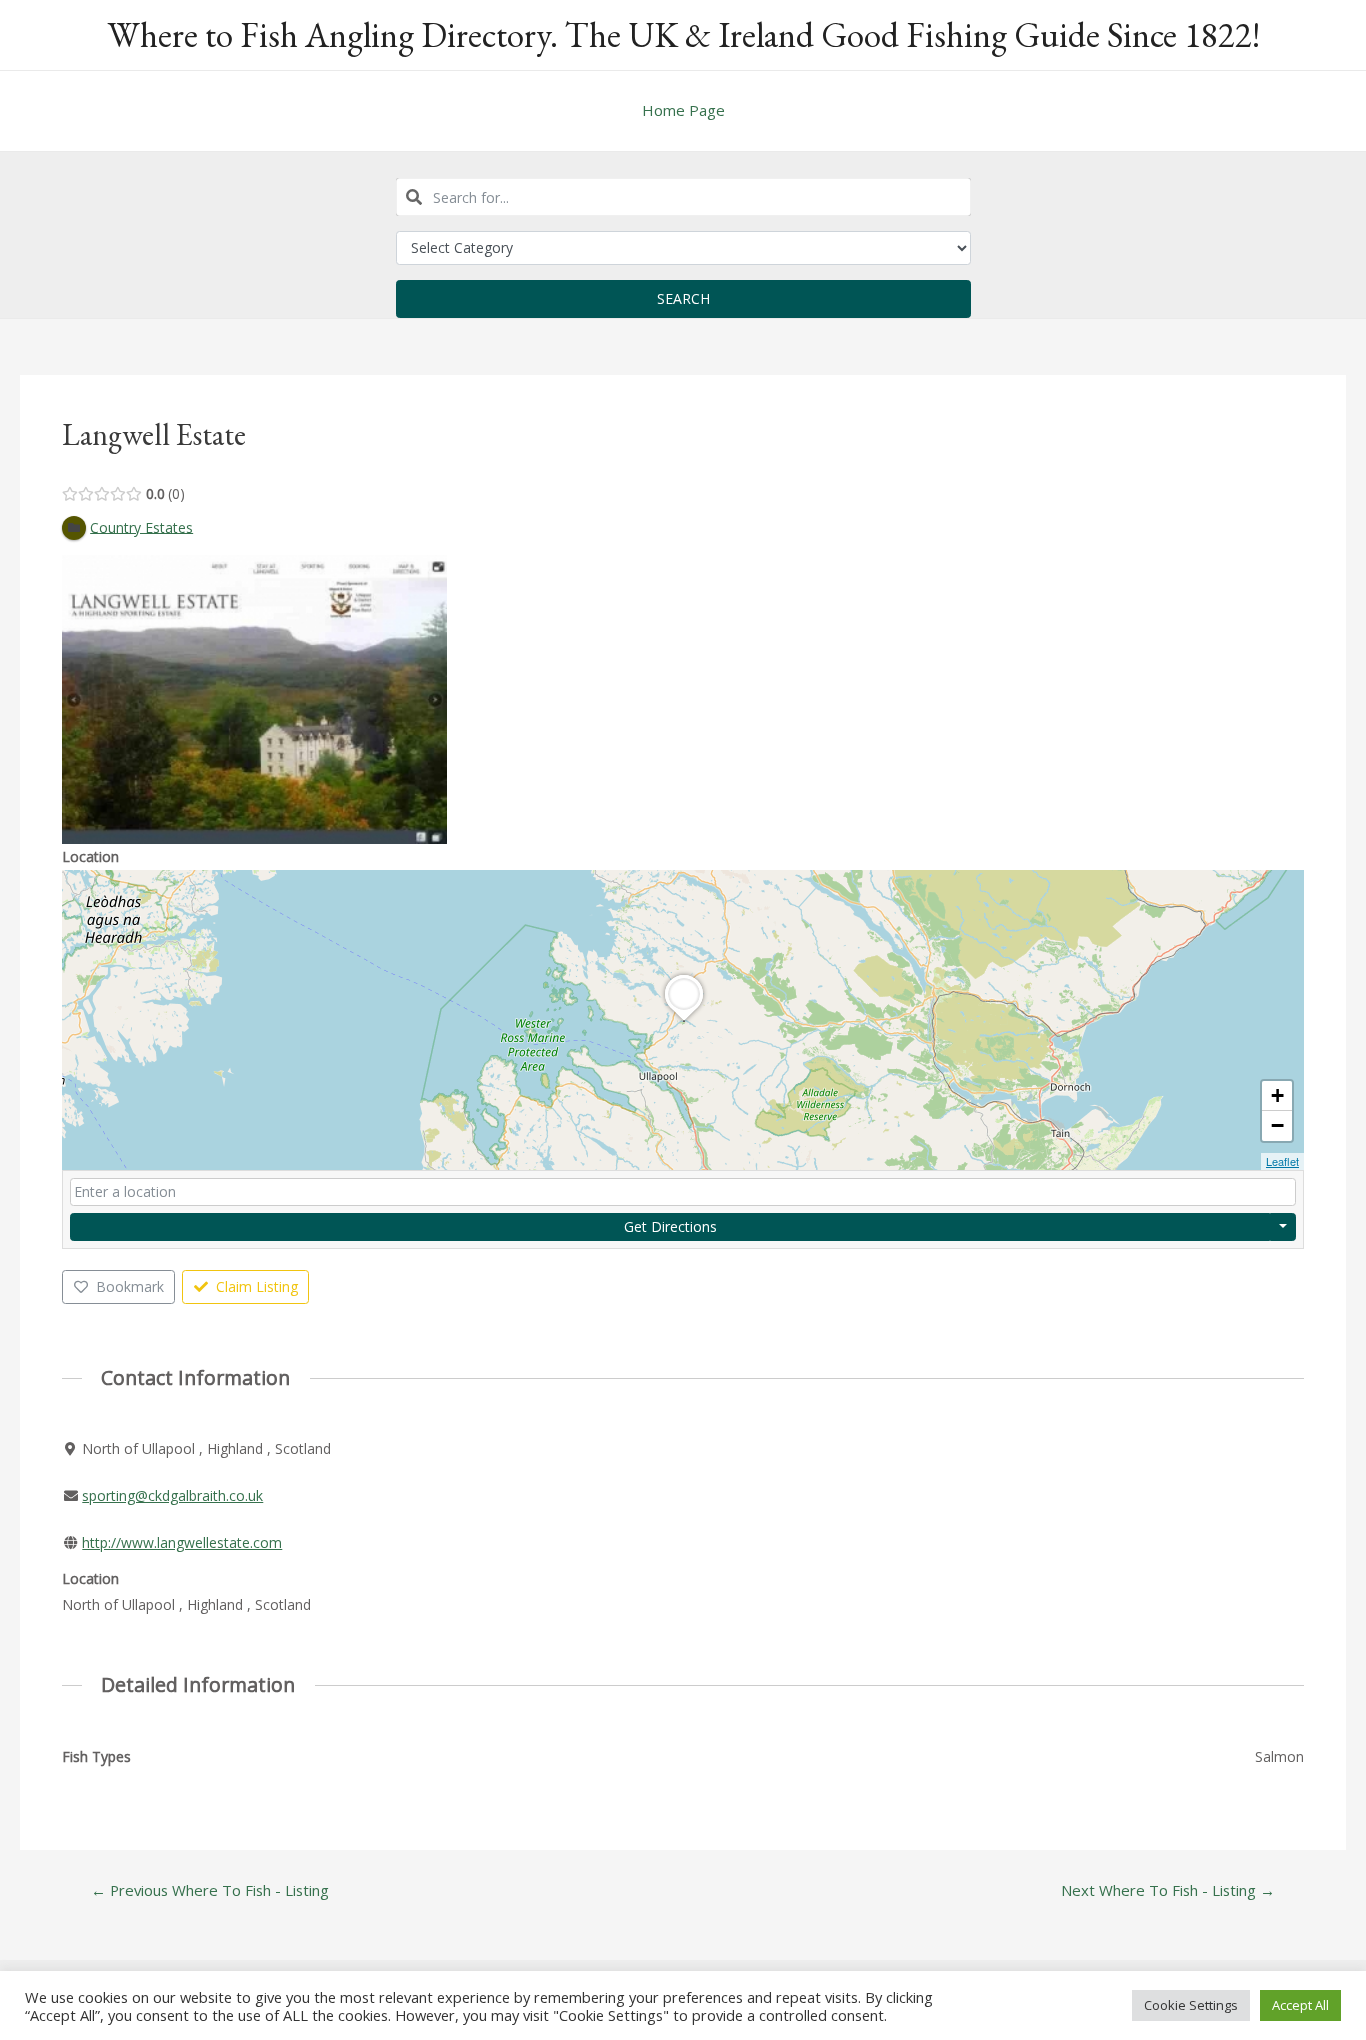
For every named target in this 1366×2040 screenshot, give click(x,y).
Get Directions (670, 1226)
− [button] (1277, 1125)
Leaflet (1282, 1161)
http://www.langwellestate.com (182, 1542)
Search (683, 298)
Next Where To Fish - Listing (1168, 1890)
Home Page (683, 110)
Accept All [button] (1300, 2005)
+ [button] (1277, 1095)
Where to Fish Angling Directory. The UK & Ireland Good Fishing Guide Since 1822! (683, 34)
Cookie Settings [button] (1191, 2005)
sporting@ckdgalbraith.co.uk (172, 1495)
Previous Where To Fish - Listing (210, 1890)
